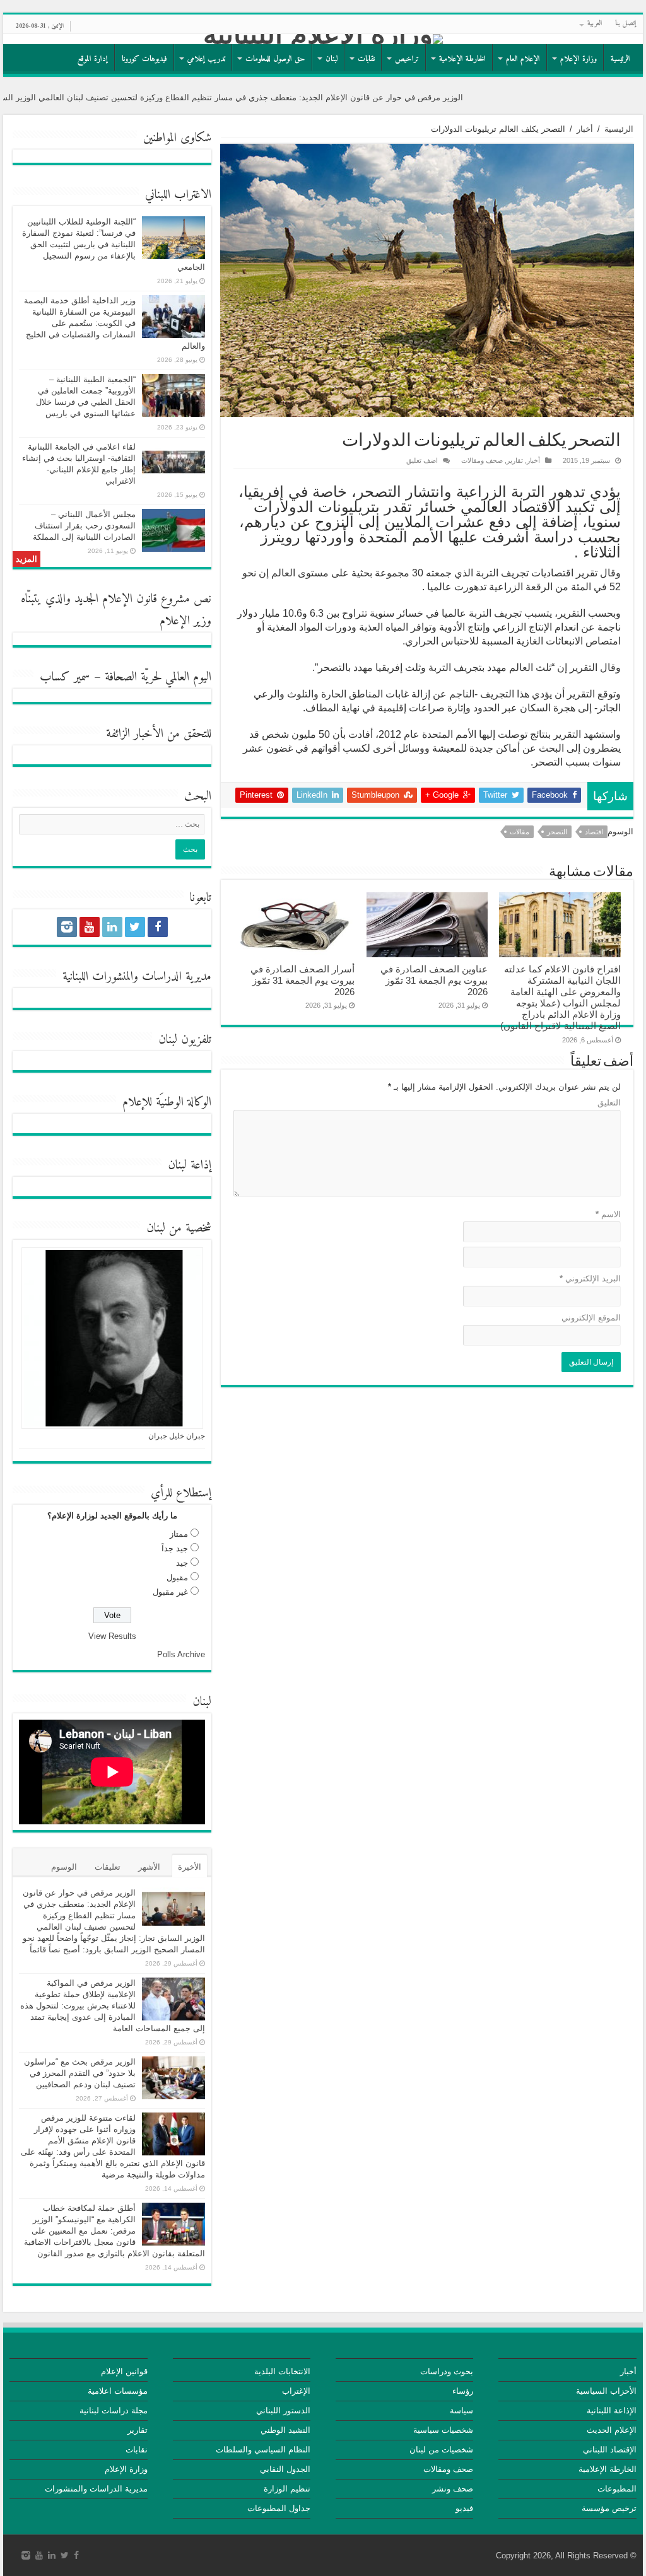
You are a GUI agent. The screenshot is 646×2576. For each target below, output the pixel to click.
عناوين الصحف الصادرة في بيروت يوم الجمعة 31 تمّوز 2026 (434, 980)
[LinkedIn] (112, 927)
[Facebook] (158, 927)
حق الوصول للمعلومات (275, 59)
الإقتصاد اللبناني (610, 2450)
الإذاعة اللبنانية (612, 2410)
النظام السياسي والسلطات (263, 2450)
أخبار (585, 129)
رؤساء (463, 2391)
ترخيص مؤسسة (609, 2508)
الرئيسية (620, 59)
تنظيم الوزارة (287, 2489)
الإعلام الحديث (612, 2430)
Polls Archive (181, 1654)
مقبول (177, 1577)
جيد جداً (175, 1548)
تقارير (515, 460)
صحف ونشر (453, 2489)
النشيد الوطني (285, 2430)
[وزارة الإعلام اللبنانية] (323, 39)
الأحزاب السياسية (606, 2391)
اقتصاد (594, 832)
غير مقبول (170, 1592)
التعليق (609, 1103)
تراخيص (407, 59)
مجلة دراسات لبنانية (114, 2410)
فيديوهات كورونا (144, 59)
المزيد (26, 559)
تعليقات (108, 1867)
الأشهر (149, 1867)
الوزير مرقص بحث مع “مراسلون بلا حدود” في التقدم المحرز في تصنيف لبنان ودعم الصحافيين (80, 2073)
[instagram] (67, 927)
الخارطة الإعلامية (462, 59)
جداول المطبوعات (279, 2508)
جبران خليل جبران (177, 1436)
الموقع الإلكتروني (591, 1318)
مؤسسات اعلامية (118, 2391)
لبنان (332, 59)
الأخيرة (190, 1867)
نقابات (366, 59)
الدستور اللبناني (283, 2410)
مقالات (520, 832)
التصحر (557, 832)
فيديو (464, 2508)
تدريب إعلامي (206, 59)
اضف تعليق (422, 460)
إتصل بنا (626, 24)
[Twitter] (135, 927)
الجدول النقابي (285, 2469)
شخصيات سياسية (443, 2430)
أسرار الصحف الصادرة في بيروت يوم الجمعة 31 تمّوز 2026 (302, 980)
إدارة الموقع (93, 59)
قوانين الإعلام (124, 2371)
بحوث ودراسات (447, 2371)
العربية (595, 24)
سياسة (461, 2410)
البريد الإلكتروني (590, 1279)
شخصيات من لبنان (441, 2450)
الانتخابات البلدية (282, 2371)
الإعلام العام (523, 59)
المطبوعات (617, 2489)
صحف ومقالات (482, 460)
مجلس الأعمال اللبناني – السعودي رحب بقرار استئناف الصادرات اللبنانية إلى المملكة (84, 526)
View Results (112, 1636)
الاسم (608, 1214)
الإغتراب (296, 2391)
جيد (182, 1563)
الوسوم (64, 1867)
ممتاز (179, 1534)
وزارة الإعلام (578, 59)
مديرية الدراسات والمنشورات (96, 2489)
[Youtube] (90, 927)
